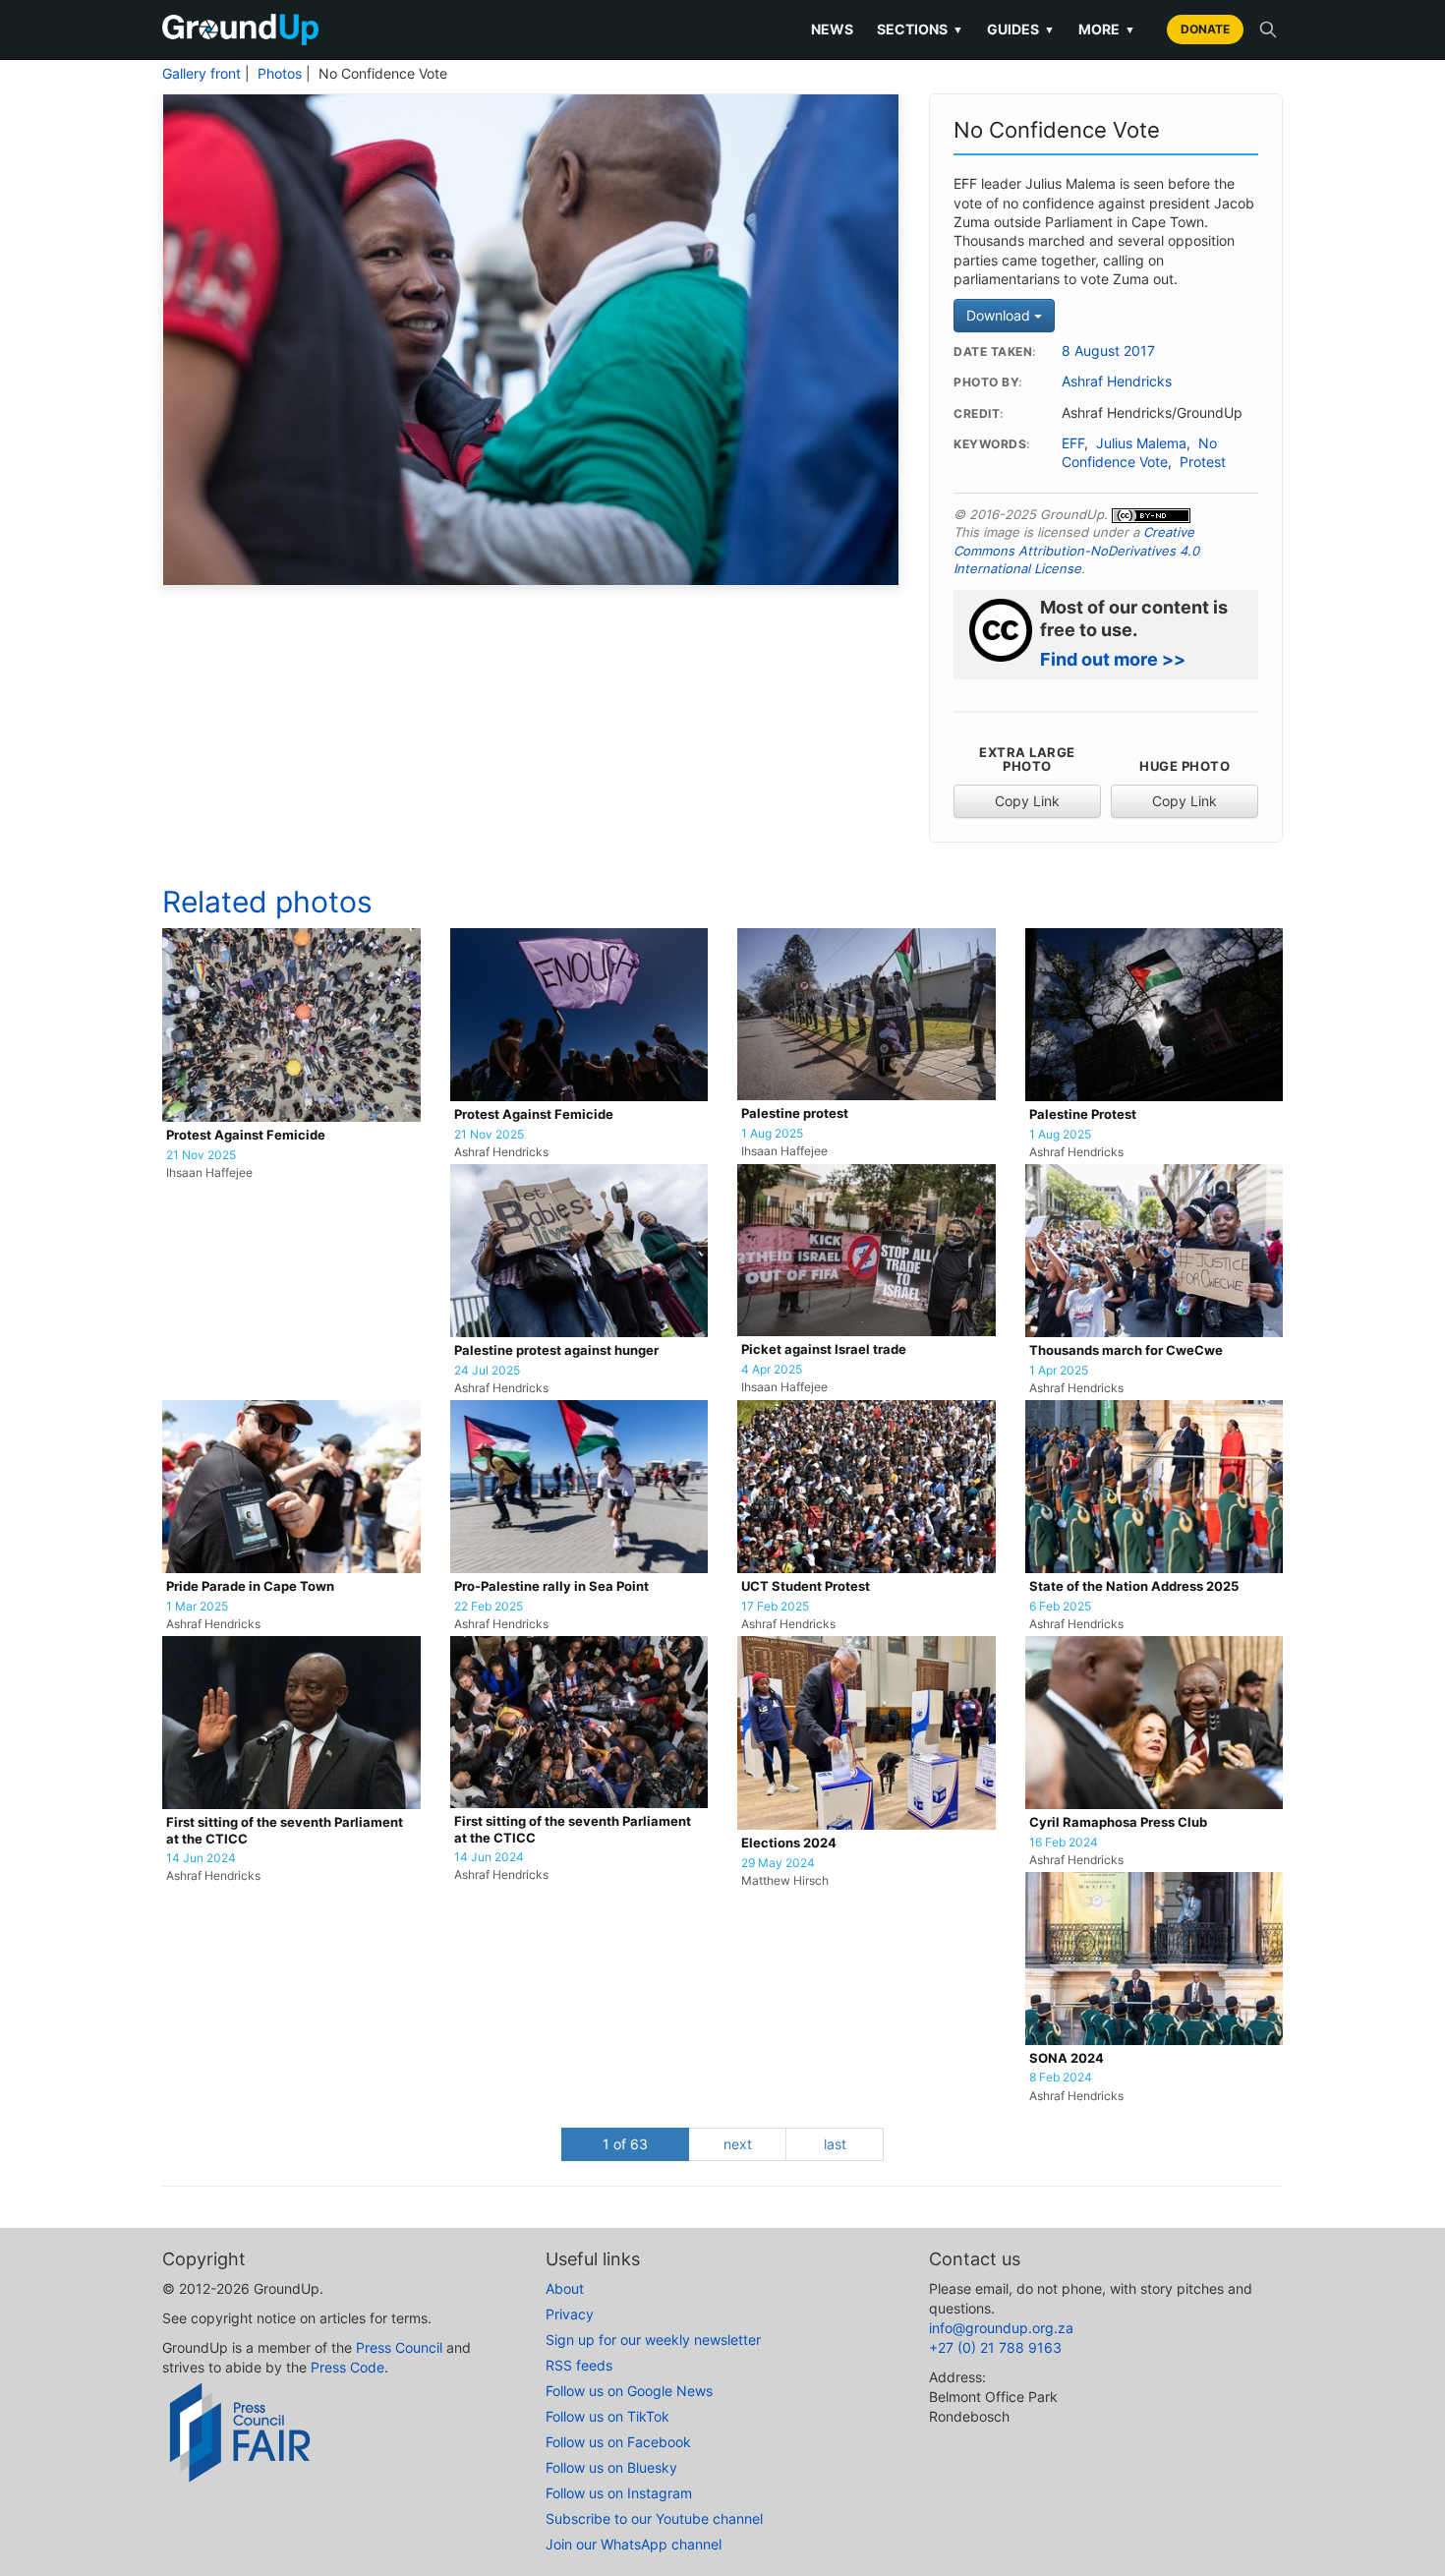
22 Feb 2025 (489, 1607)
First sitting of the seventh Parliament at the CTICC (285, 1830)
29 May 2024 (778, 1863)
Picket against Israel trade (824, 1349)
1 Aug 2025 (772, 1134)
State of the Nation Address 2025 (1134, 1586)
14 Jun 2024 (201, 1858)
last (835, 2144)
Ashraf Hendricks (1117, 381)
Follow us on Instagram (619, 2493)
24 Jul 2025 (487, 1371)
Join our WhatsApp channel (634, 2544)
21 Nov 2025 (201, 1155)
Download (1000, 315)
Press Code (347, 2367)
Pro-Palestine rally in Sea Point (551, 1586)
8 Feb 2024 (1061, 2078)
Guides (1021, 29)
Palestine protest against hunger (556, 1350)
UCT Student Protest (806, 1586)
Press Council (399, 2347)
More (1107, 29)
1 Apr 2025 (1059, 1371)
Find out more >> (1113, 659)
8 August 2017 (1108, 351)
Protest (1203, 462)
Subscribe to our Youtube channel (654, 2518)
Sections (920, 29)
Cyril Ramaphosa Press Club (1118, 1822)
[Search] (1268, 29)
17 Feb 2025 (775, 1607)
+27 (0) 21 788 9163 (995, 2347)
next (738, 2144)
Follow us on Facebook (618, 2442)
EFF (1073, 443)
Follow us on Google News (629, 2391)
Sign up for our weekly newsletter (653, 2340)
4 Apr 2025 (772, 1370)
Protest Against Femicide (246, 1135)
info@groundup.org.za (1001, 2328)
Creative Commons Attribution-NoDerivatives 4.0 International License (1076, 550)
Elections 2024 (789, 1843)
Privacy (570, 2314)
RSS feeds (579, 2365)
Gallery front (202, 74)
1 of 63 (625, 2144)
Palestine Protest (1083, 1114)
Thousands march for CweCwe (1126, 1350)
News (832, 29)
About (565, 2288)
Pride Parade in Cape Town (250, 1586)
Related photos (267, 902)
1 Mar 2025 (197, 1607)
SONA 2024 (1067, 2058)
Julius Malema (1141, 443)
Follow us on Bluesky (611, 2467)
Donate (1205, 29)
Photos (280, 74)
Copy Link (1027, 801)
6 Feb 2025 (1060, 1607)
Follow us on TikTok (607, 2416)
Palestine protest (795, 1113)
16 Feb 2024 (1064, 1843)
